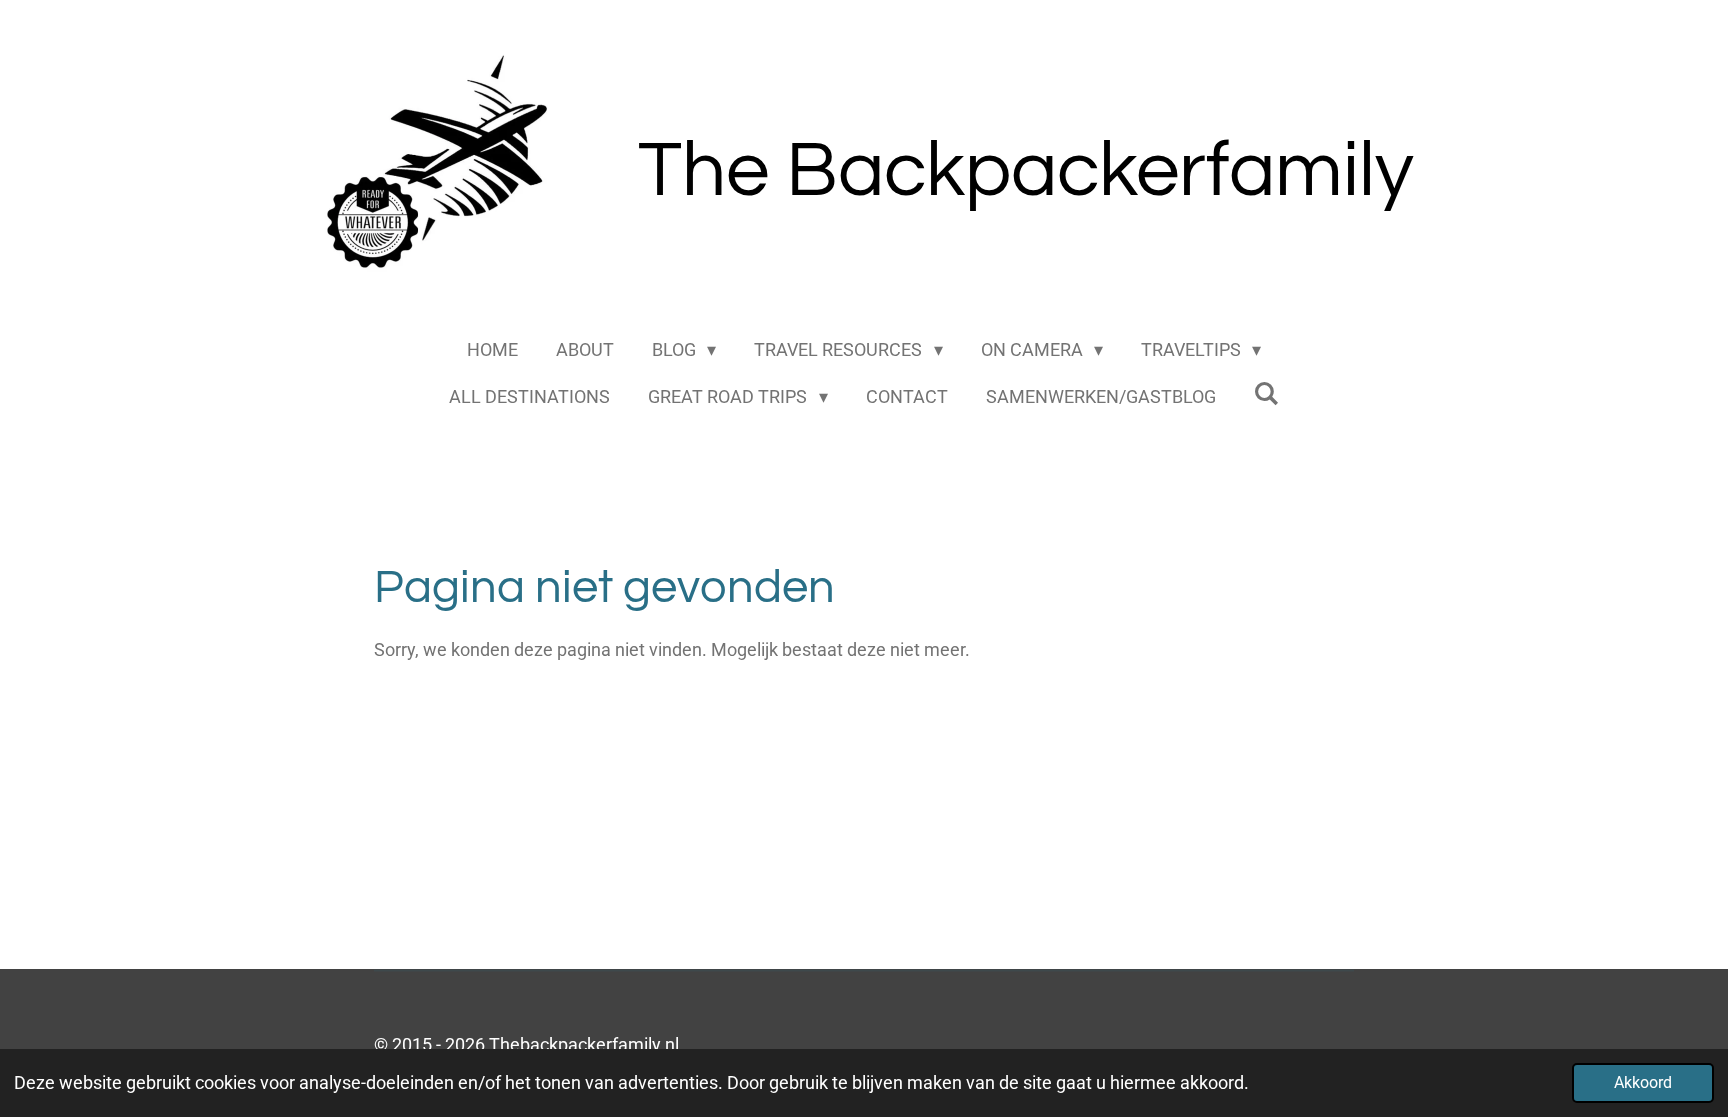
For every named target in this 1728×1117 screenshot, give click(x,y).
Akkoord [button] (1643, 1082)
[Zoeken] (1266, 393)
